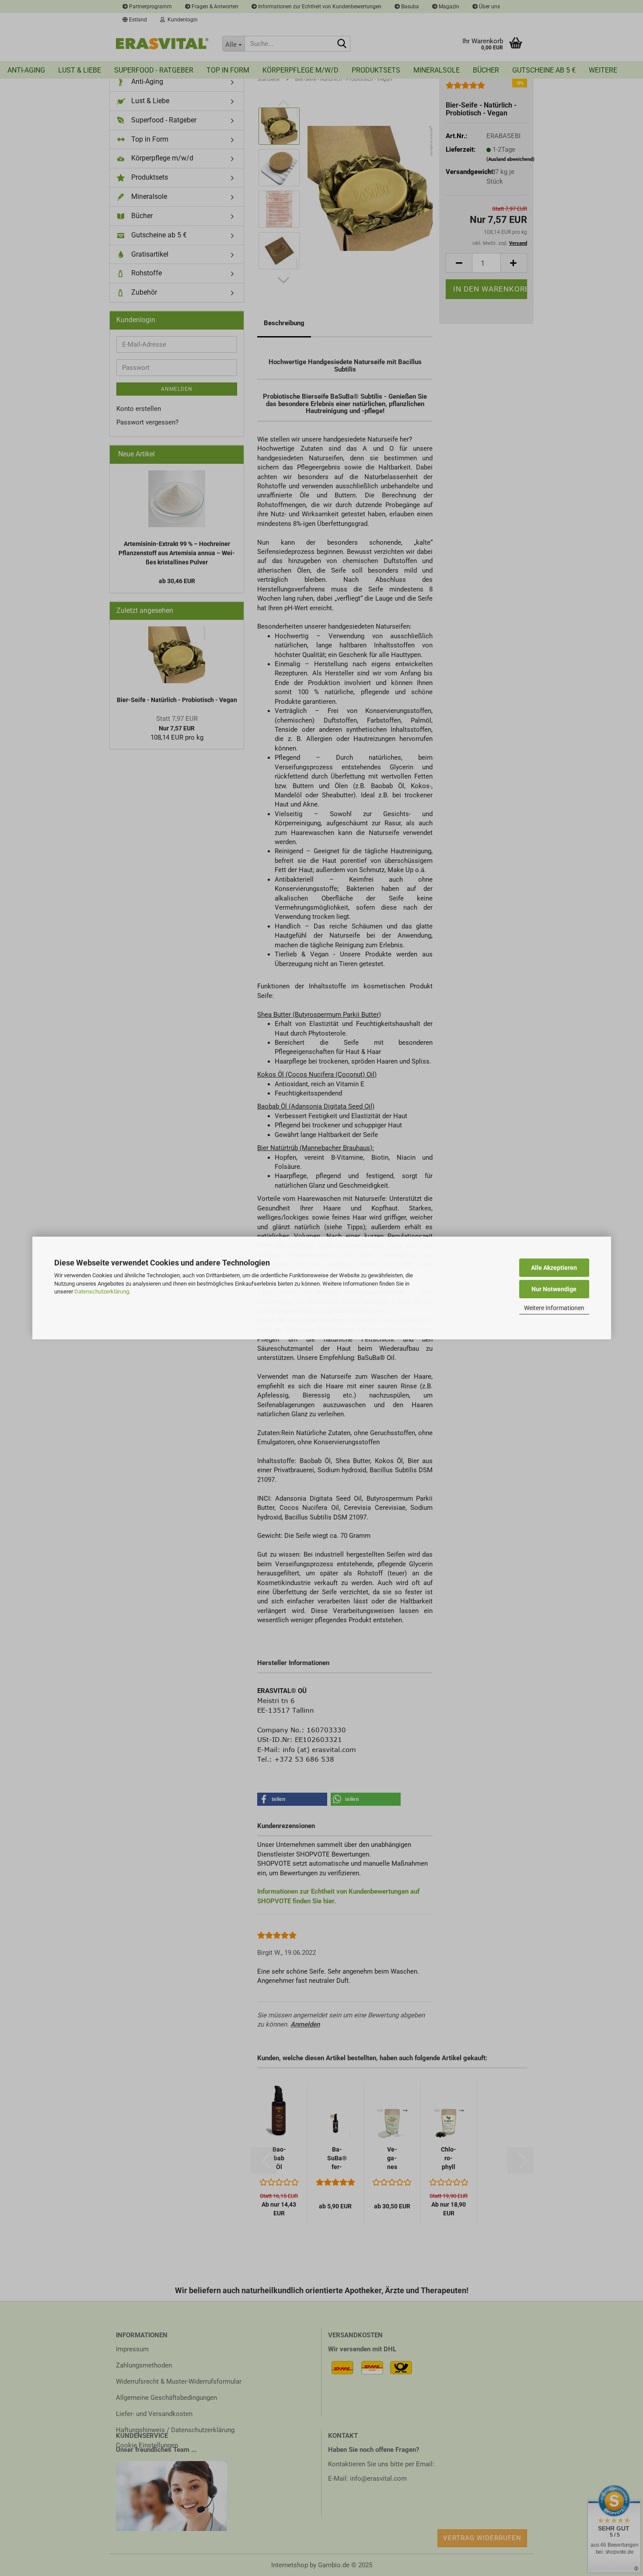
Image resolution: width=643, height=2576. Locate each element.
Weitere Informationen (554, 1308)
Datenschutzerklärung (102, 1291)
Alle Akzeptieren (554, 1268)
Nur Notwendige (554, 1289)
